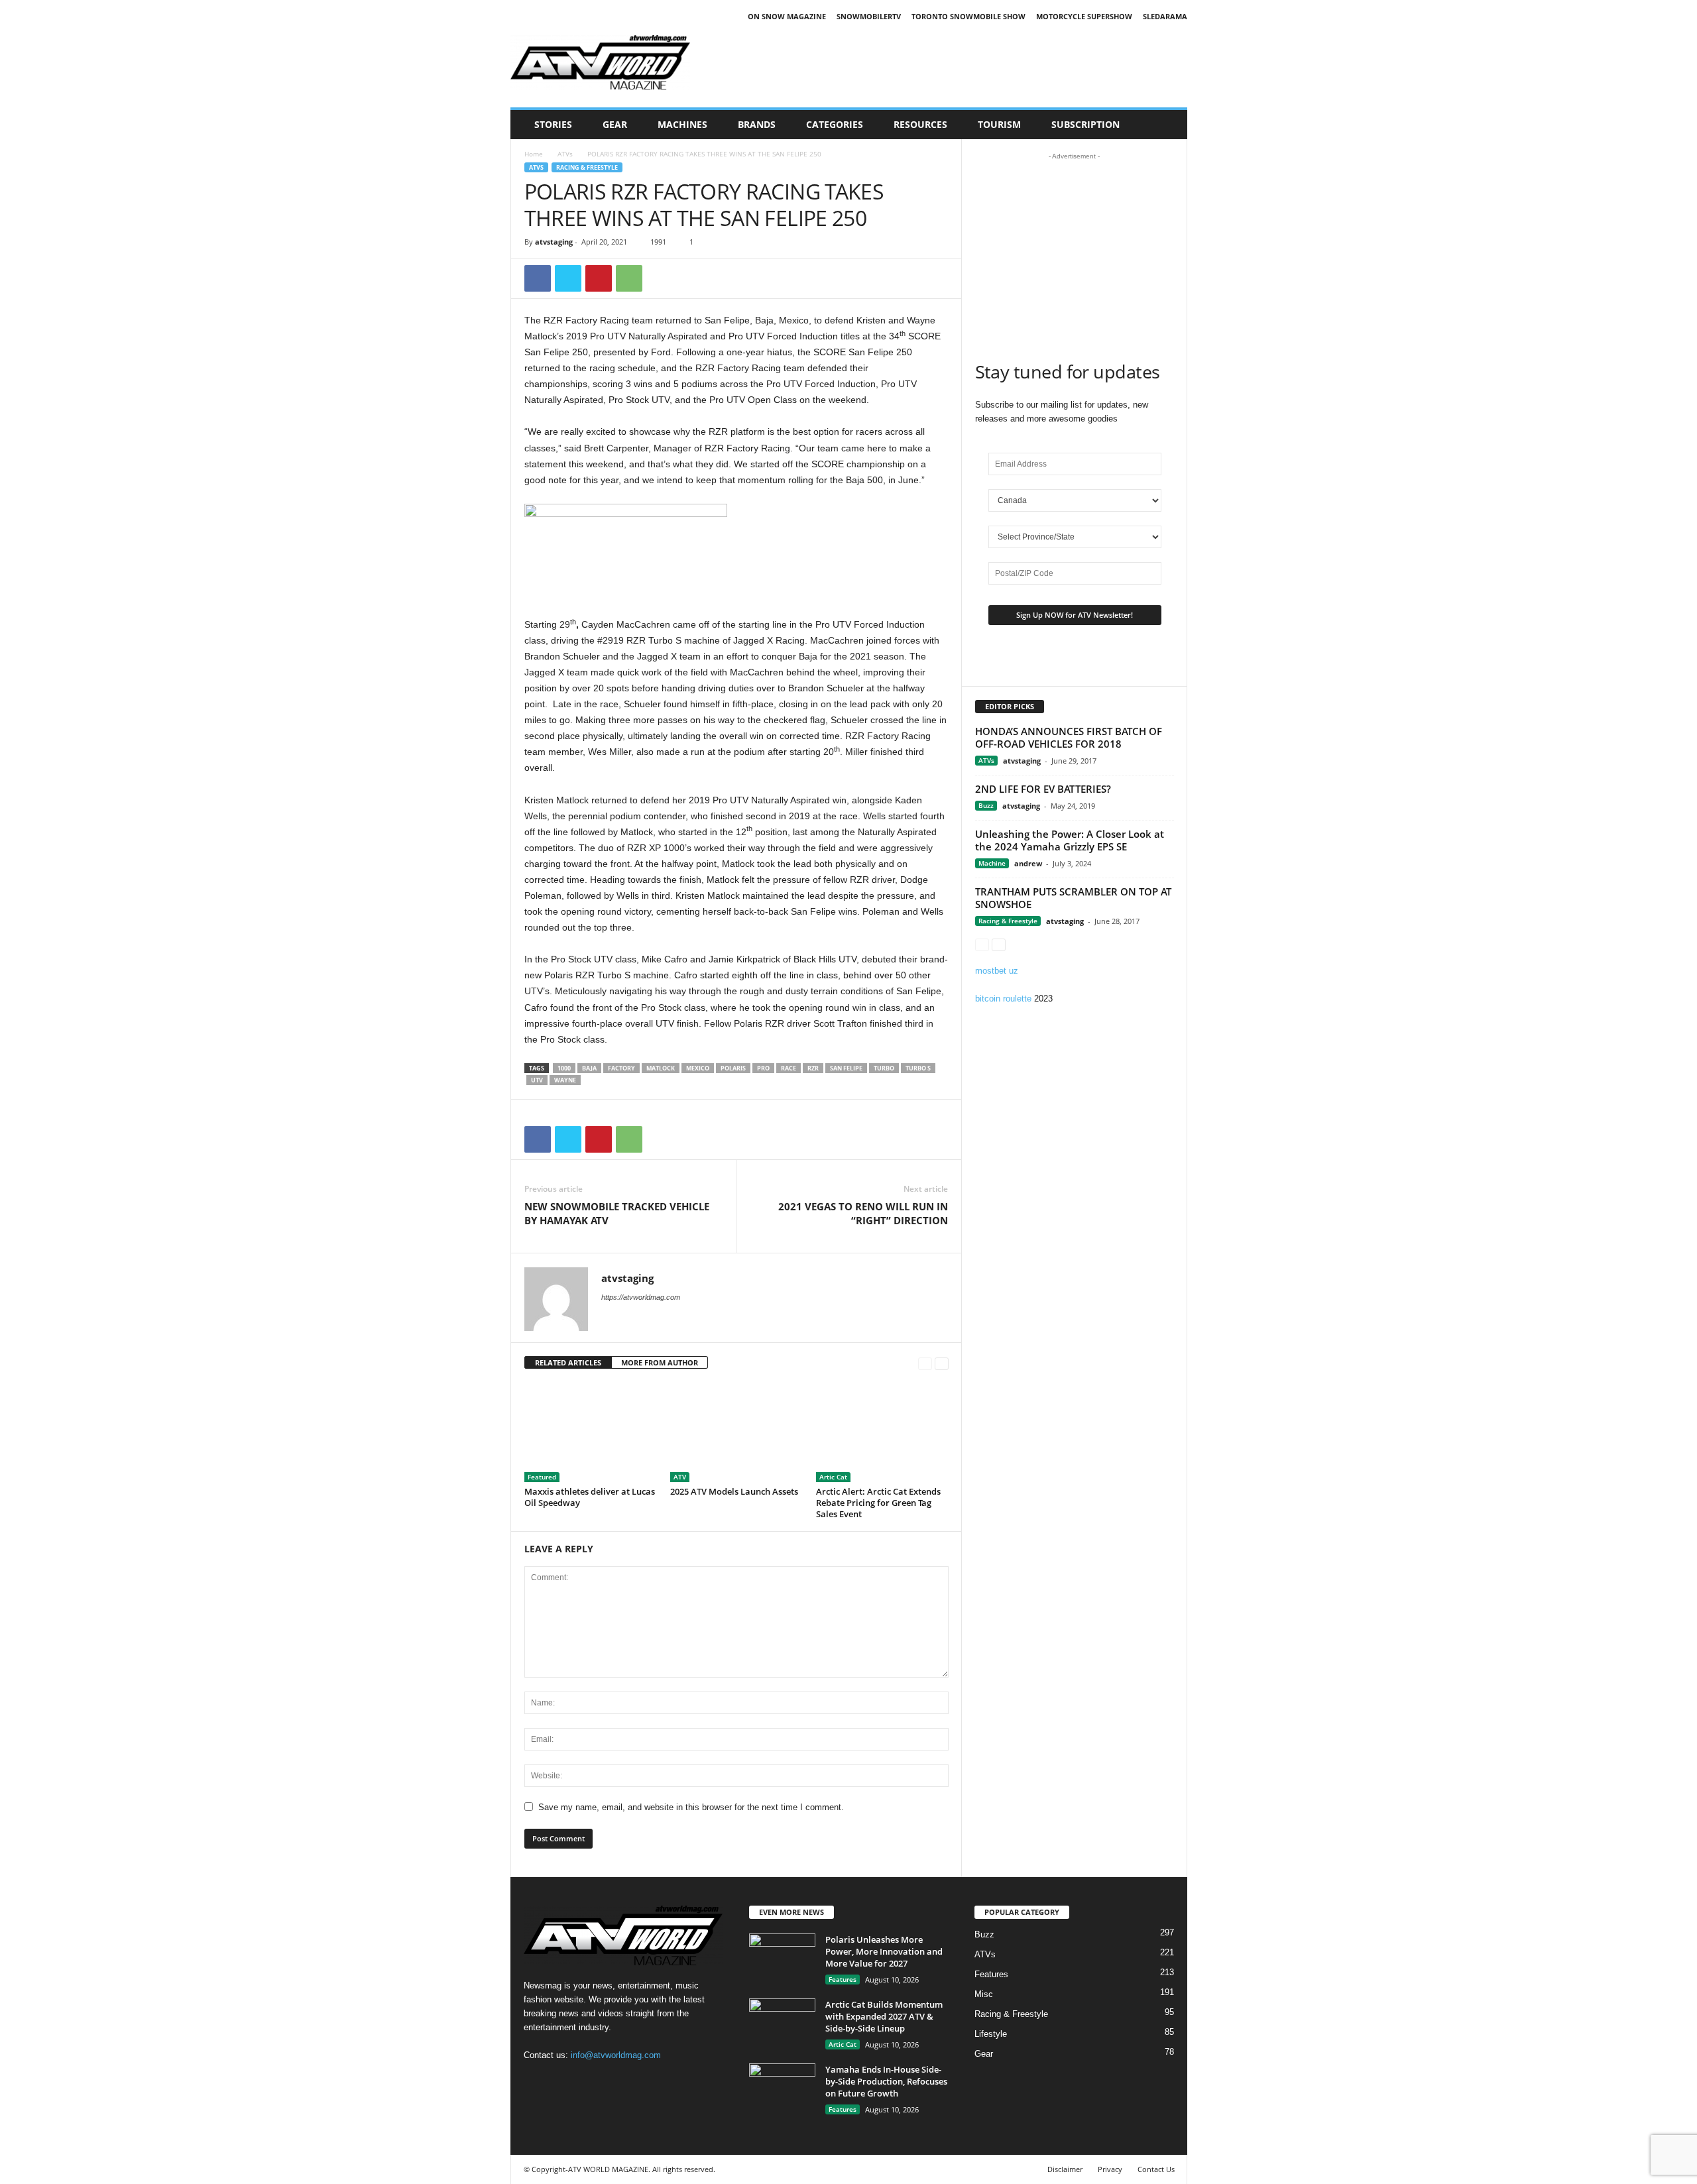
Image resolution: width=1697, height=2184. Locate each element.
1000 (564, 1068)
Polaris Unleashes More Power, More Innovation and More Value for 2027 (884, 1951)
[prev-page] (925, 1363)
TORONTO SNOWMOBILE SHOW (968, 16)
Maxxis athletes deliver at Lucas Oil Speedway (590, 1497)
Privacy (1110, 2169)
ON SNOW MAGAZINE (787, 16)
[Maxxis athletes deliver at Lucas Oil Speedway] (591, 1432)
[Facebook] (538, 278)
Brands (757, 124)
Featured (542, 1477)
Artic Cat (833, 1477)
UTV (537, 1080)
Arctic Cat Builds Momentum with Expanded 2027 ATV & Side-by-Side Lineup (884, 2016)
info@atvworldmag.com (616, 2055)
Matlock (661, 1068)
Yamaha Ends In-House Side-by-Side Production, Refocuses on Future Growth (886, 2081)
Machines (682, 124)
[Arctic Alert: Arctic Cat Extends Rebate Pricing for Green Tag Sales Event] (882, 1432)
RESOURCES (920, 124)
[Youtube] (590, 2081)
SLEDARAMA (1165, 16)
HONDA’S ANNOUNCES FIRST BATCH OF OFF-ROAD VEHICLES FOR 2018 (1069, 737)
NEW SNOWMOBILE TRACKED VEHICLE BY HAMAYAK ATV (617, 1213)
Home (534, 154)
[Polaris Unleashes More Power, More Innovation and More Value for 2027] (782, 1958)
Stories (553, 124)
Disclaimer (1065, 2169)
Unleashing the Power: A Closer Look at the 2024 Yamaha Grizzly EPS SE (1070, 840)
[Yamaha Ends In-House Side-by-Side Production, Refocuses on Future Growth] (782, 2088)
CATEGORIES (835, 124)
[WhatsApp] (629, 278)
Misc (984, 1994)
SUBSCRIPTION (1085, 124)
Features (843, 1979)
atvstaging (554, 242)
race (789, 1068)
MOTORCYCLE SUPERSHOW (1084, 16)
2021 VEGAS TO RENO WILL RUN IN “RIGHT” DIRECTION (863, 1213)
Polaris (733, 1068)
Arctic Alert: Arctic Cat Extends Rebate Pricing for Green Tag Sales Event (878, 1503)
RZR (813, 1068)
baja (589, 1068)
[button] (1167, 125)
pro (763, 1068)
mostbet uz (997, 971)
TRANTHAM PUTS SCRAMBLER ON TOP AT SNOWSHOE (1073, 898)
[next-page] (942, 1363)
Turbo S (918, 1068)
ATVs (565, 154)
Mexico (698, 1068)
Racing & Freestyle (587, 167)
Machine (992, 863)
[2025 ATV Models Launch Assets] (736, 1432)
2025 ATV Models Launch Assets (734, 1491)
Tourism (999, 124)
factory (621, 1068)
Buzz (986, 805)
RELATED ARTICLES (568, 1362)
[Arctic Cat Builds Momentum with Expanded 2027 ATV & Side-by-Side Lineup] (782, 2023)
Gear (615, 124)
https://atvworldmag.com (641, 1297)
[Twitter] (568, 278)
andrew (1028, 863)
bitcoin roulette (1003, 999)
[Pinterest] (599, 278)
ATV (680, 1477)
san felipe (846, 1068)
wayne (565, 1080)
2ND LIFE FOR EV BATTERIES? (1043, 789)
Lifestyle (991, 2034)
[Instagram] (564, 2081)
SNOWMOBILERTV (869, 16)
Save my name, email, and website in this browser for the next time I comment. (691, 1807)
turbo (884, 1068)
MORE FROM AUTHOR (660, 1362)
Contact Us (1156, 2169)
